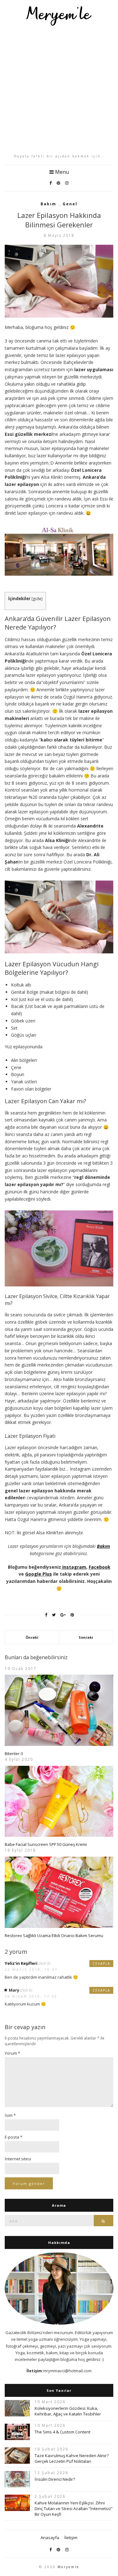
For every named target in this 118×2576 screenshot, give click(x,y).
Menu (61, 172)
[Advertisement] (59, 90)
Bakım (48, 204)
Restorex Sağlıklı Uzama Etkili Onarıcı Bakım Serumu (54, 1935)
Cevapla (101, 1964)
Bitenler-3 (14, 1753)
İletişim (71, 2538)
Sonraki (86, 1637)
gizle (37, 599)
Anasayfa (50, 2538)
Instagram (74, 1567)
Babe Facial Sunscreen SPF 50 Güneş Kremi (46, 1844)
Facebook (100, 1567)
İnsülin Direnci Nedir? (55, 2479)
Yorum (12, 2053)
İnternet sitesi (18, 2159)
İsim (10, 2115)
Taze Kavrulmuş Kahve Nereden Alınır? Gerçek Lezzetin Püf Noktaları (72, 2458)
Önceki (32, 1637)
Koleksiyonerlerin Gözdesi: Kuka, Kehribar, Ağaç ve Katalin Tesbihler (68, 2411)
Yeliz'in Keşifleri (21, 1963)
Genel (70, 204)
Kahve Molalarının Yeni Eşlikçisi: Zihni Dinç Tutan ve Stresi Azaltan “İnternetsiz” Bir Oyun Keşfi (74, 2509)
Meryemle (68, 2567)
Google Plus (39, 1574)
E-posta (14, 2137)
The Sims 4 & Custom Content (62, 2432)
